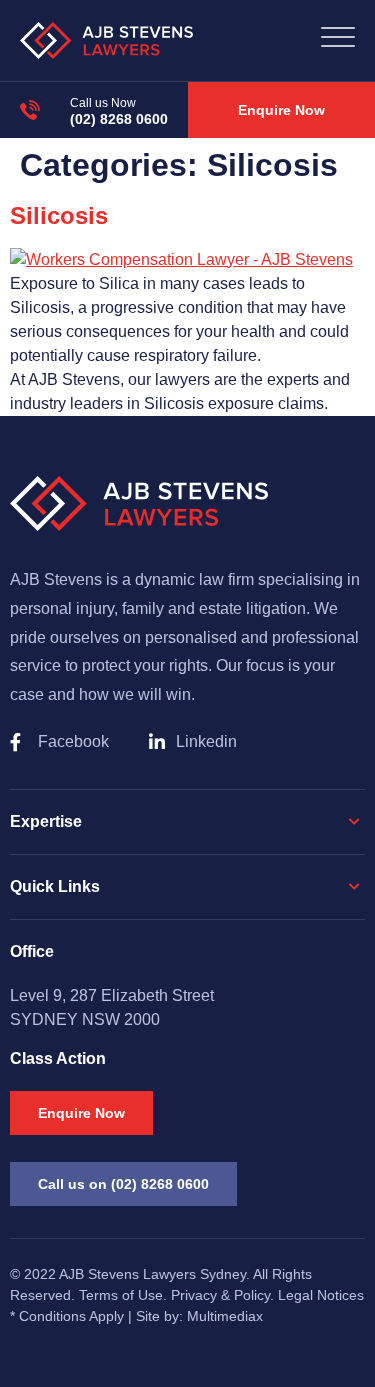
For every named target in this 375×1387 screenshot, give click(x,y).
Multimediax (225, 1316)
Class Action (58, 1058)
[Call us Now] (30, 110)
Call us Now (103, 103)
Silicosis (59, 215)
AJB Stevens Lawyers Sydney (152, 1274)
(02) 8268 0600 (119, 119)
